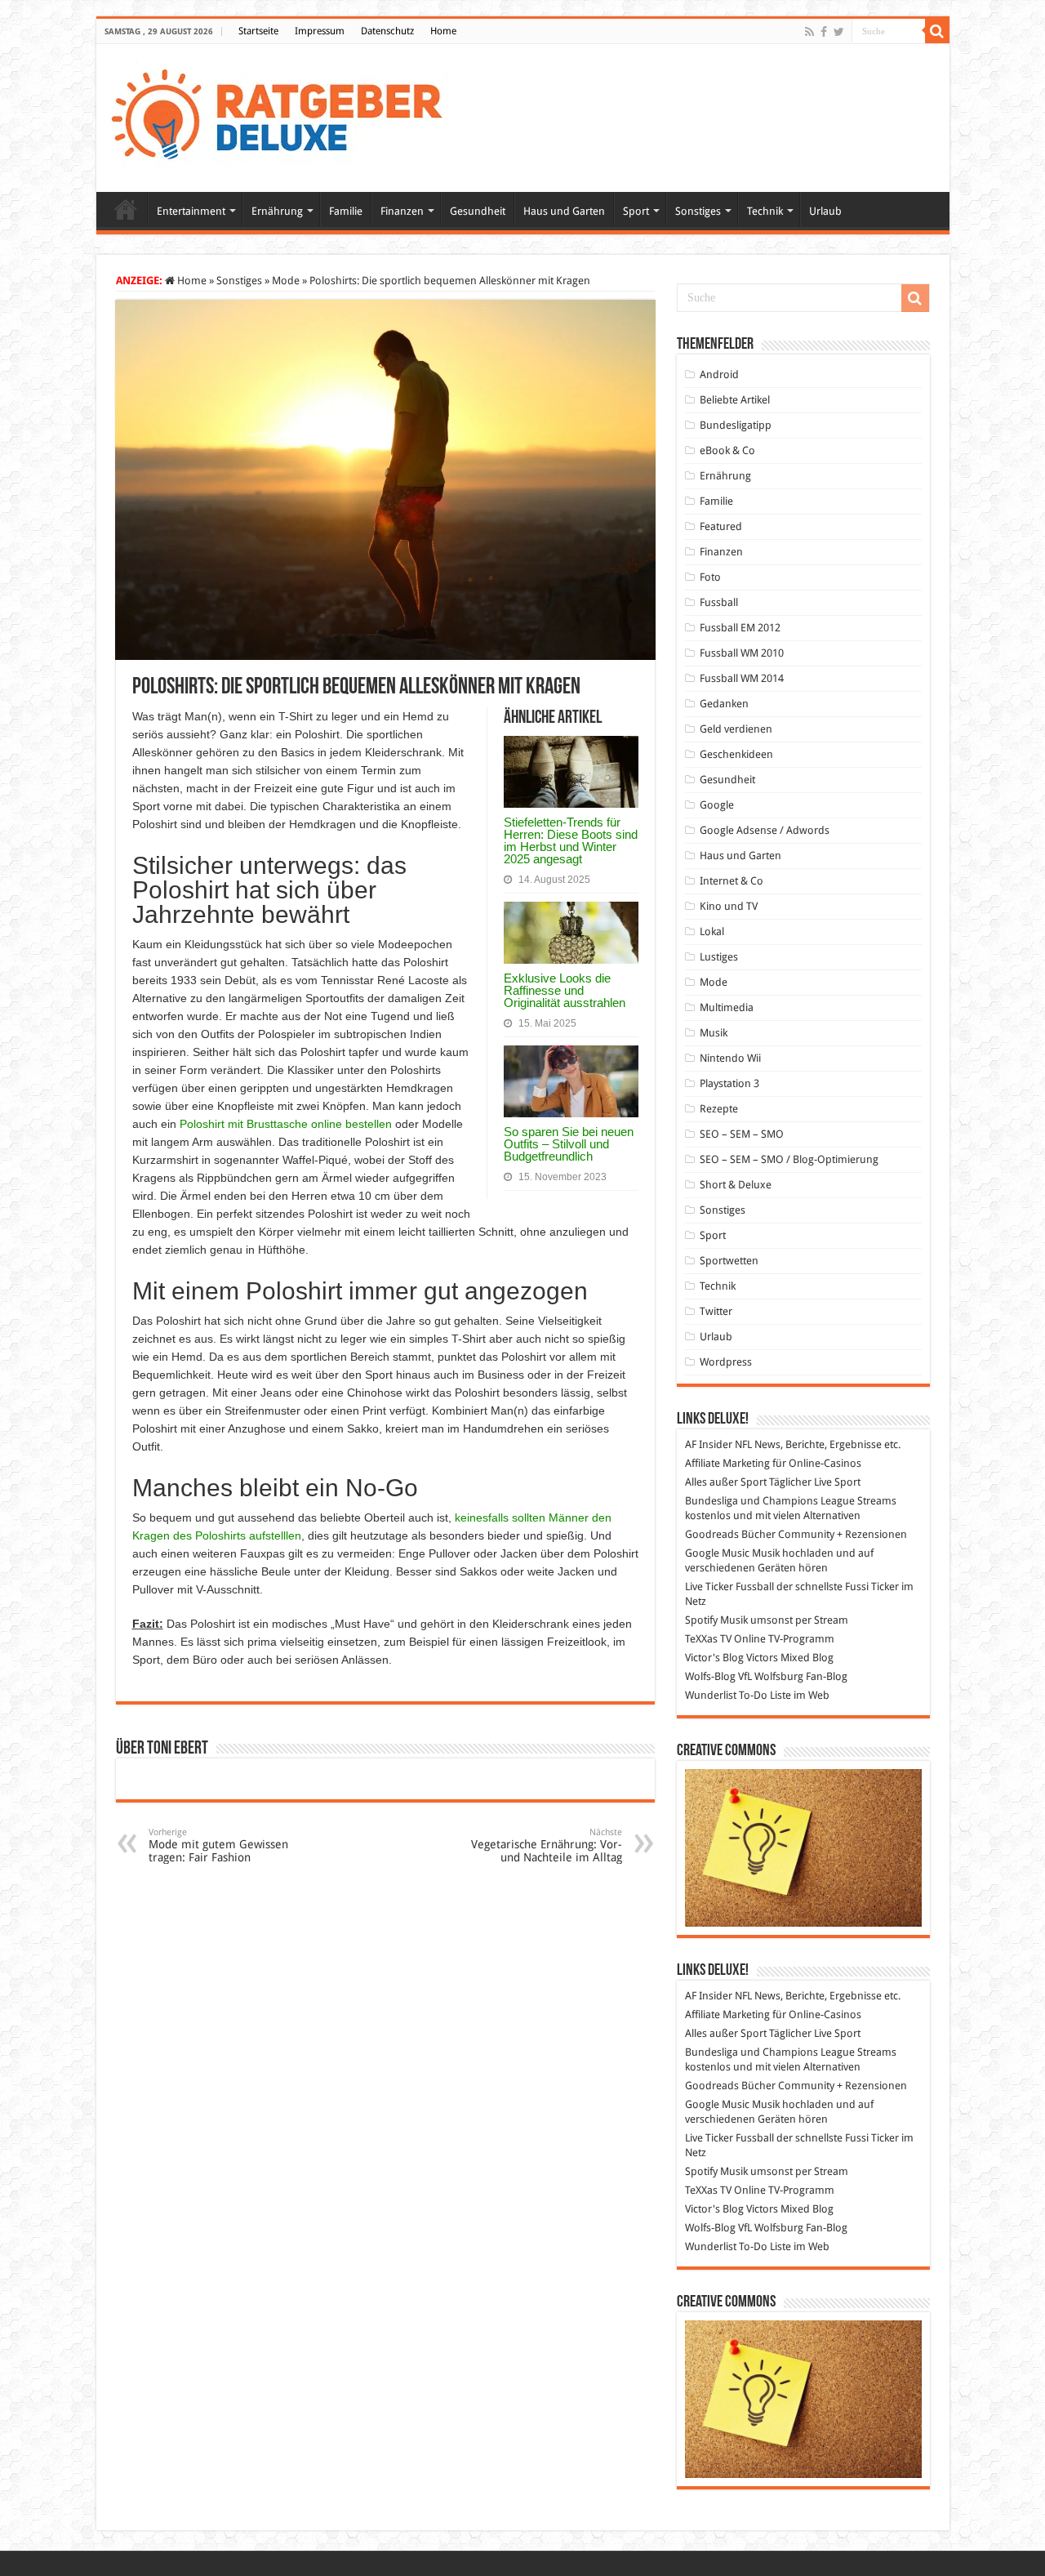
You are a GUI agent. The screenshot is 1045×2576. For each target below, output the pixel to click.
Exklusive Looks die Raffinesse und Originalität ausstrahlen (565, 990)
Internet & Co (731, 881)
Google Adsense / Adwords (765, 830)
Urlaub (825, 211)
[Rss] (809, 32)
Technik (765, 211)
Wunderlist (711, 1695)
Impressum (320, 31)
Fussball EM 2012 (740, 628)
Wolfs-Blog (710, 1676)
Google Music (717, 1553)
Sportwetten (729, 1261)
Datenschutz (387, 31)
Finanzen (402, 211)
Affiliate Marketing (727, 1463)
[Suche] (937, 31)
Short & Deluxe (736, 1185)
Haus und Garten (564, 211)
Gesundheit (478, 211)
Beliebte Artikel (735, 400)
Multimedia (727, 1007)
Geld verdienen (736, 729)
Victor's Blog (714, 1658)
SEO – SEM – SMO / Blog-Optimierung (789, 1159)
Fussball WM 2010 (742, 653)
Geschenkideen (736, 754)
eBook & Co (727, 450)
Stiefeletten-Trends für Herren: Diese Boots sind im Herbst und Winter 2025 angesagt (571, 840)
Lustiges (719, 957)
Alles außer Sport (726, 1482)
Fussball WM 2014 (742, 678)
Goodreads (712, 1534)
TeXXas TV (708, 1639)
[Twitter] (839, 32)
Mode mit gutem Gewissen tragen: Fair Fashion (218, 1845)
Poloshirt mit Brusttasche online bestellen (286, 1124)
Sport (636, 211)
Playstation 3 (729, 1083)
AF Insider (709, 1444)
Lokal (712, 931)
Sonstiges (698, 211)
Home (443, 31)
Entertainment (191, 211)
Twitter (716, 1311)
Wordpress (726, 1362)
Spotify (701, 1620)
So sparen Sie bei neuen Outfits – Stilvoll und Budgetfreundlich (569, 1144)
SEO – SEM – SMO (742, 1134)
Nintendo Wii (730, 1058)
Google (717, 805)
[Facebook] (824, 32)
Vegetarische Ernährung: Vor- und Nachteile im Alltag (547, 1845)
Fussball (719, 602)
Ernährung (277, 211)
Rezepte (719, 1109)
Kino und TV (729, 906)
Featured (721, 526)
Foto (710, 577)
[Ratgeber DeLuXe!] (285, 115)
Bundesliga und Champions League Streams (791, 1501)
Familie (346, 211)
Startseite (258, 31)
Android (719, 374)
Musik (714, 1033)
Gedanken (724, 704)
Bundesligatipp (736, 425)
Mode (286, 281)
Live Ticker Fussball (729, 1587)
